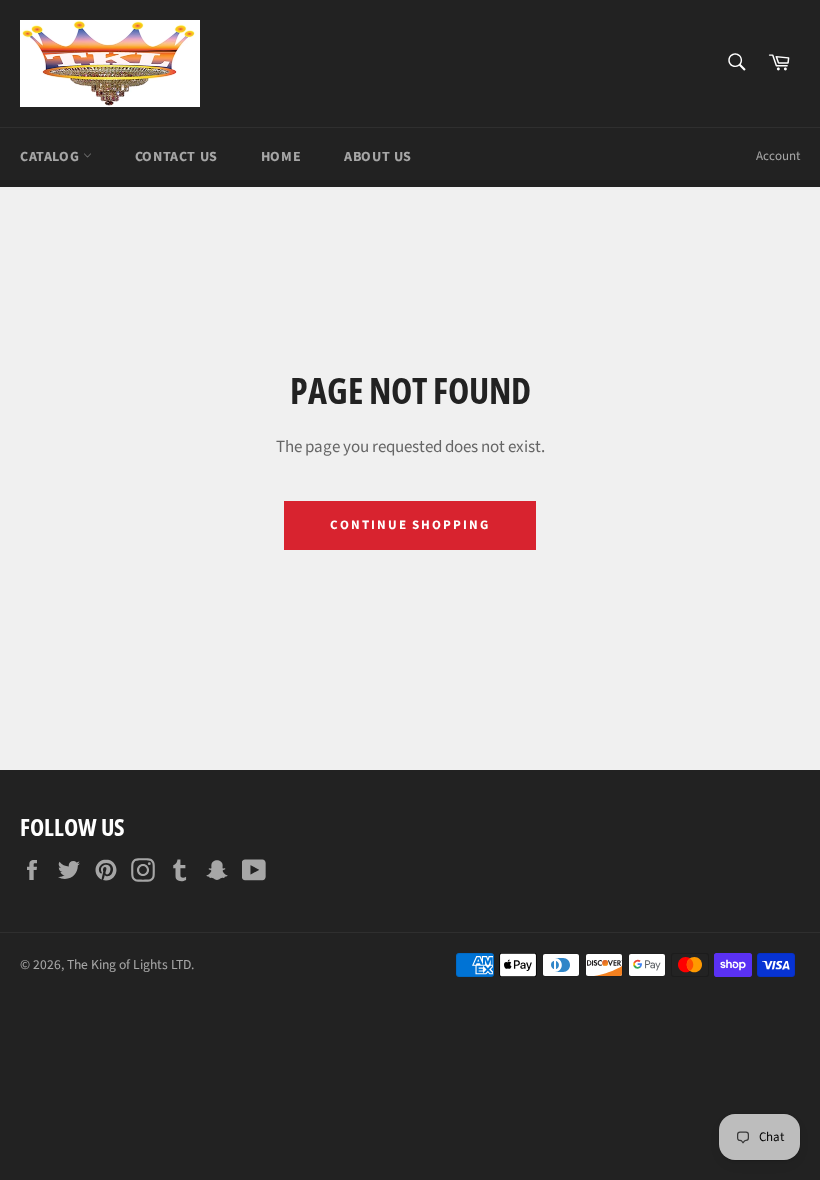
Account (778, 156)
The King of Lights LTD (129, 964)
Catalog (51, 157)
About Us (378, 157)
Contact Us (176, 157)
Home (281, 157)
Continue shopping (410, 525)
